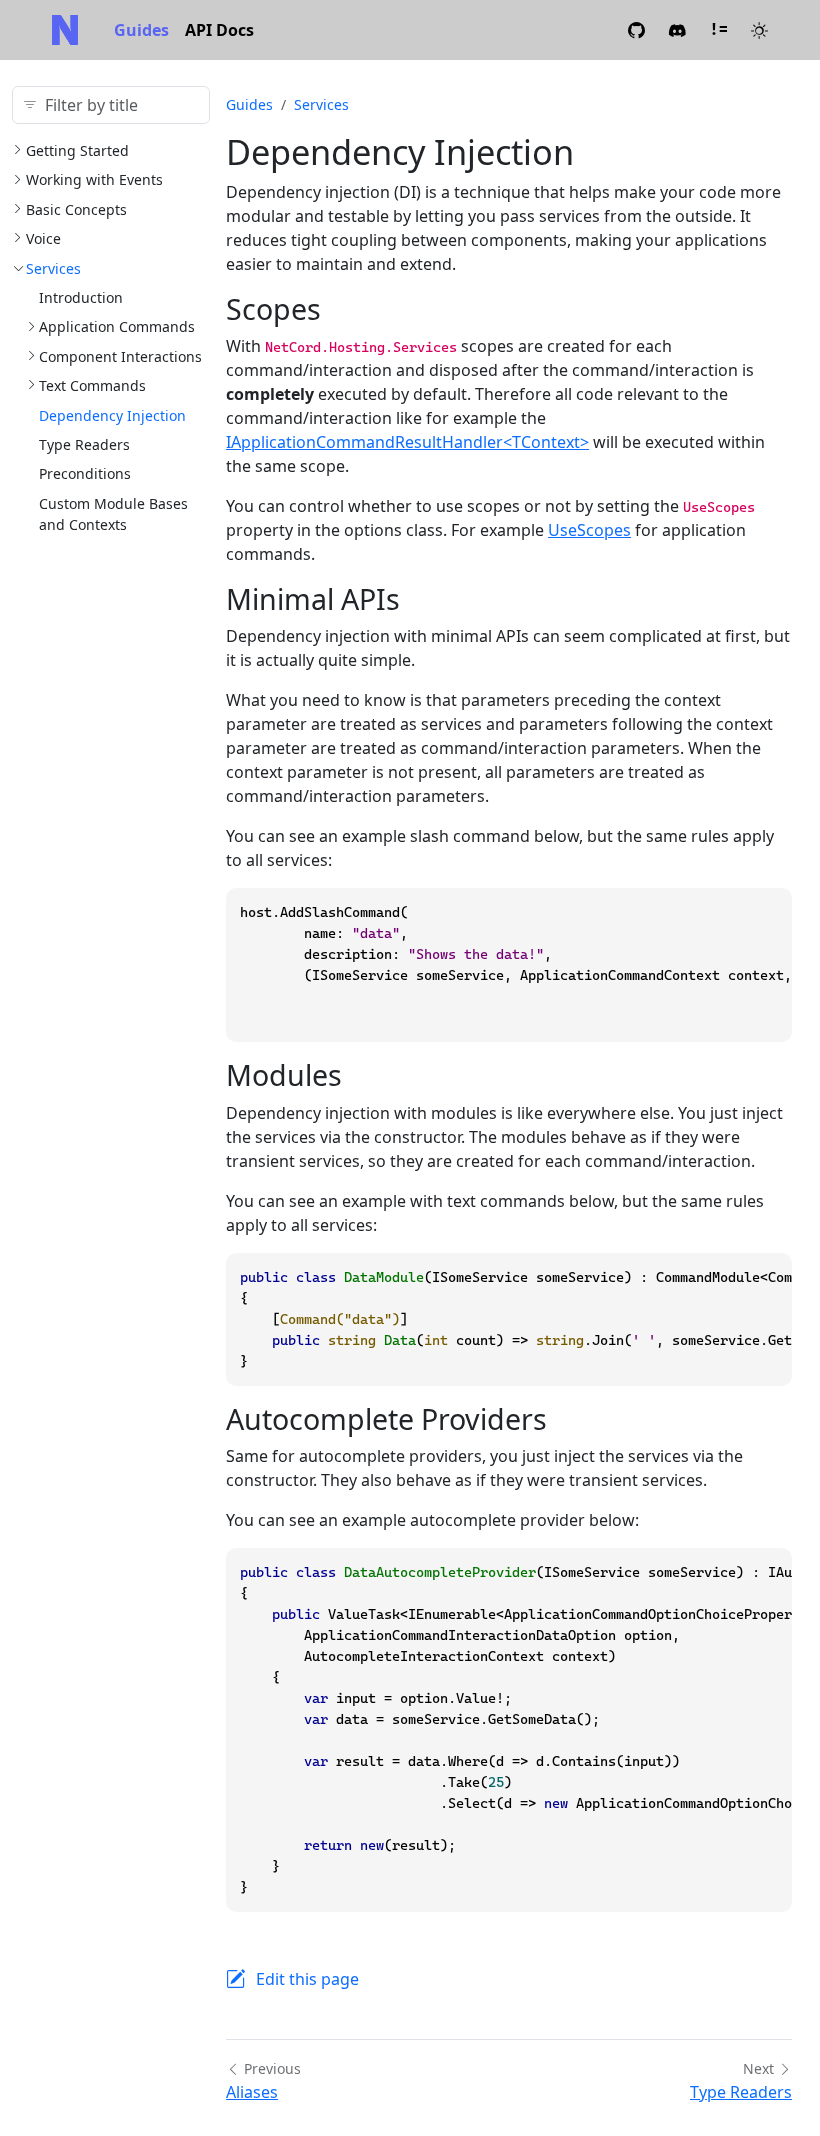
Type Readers (84, 444)
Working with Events (94, 179)
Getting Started (77, 150)
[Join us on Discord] (677, 29)
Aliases (252, 2092)
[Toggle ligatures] (718, 29)
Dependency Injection (112, 415)
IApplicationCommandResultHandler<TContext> (407, 442)
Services (53, 268)
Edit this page (307, 1979)
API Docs (219, 30)
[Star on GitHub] (636, 29)
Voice (43, 238)
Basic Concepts (76, 209)
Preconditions (85, 473)
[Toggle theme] (759, 29)
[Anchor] (340, 308)
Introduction (81, 297)
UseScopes (589, 530)
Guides (141, 30)
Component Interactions (120, 356)
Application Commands (117, 326)
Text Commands (92, 385)
